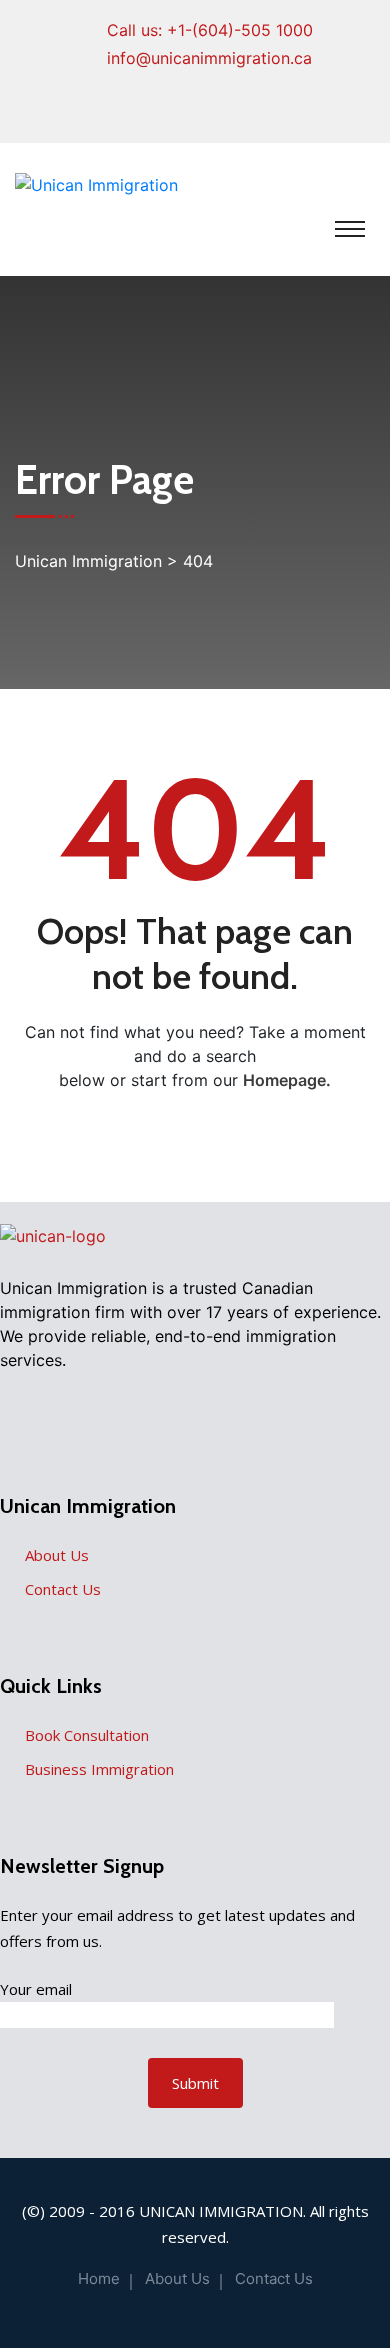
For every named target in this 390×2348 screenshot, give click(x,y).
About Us (57, 1555)
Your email (36, 1989)
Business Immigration (99, 1769)
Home (99, 2278)
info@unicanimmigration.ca (209, 58)
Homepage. (287, 1080)
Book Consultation (87, 1735)
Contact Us (63, 1589)
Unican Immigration (221, 2211)
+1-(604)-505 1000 (240, 30)
